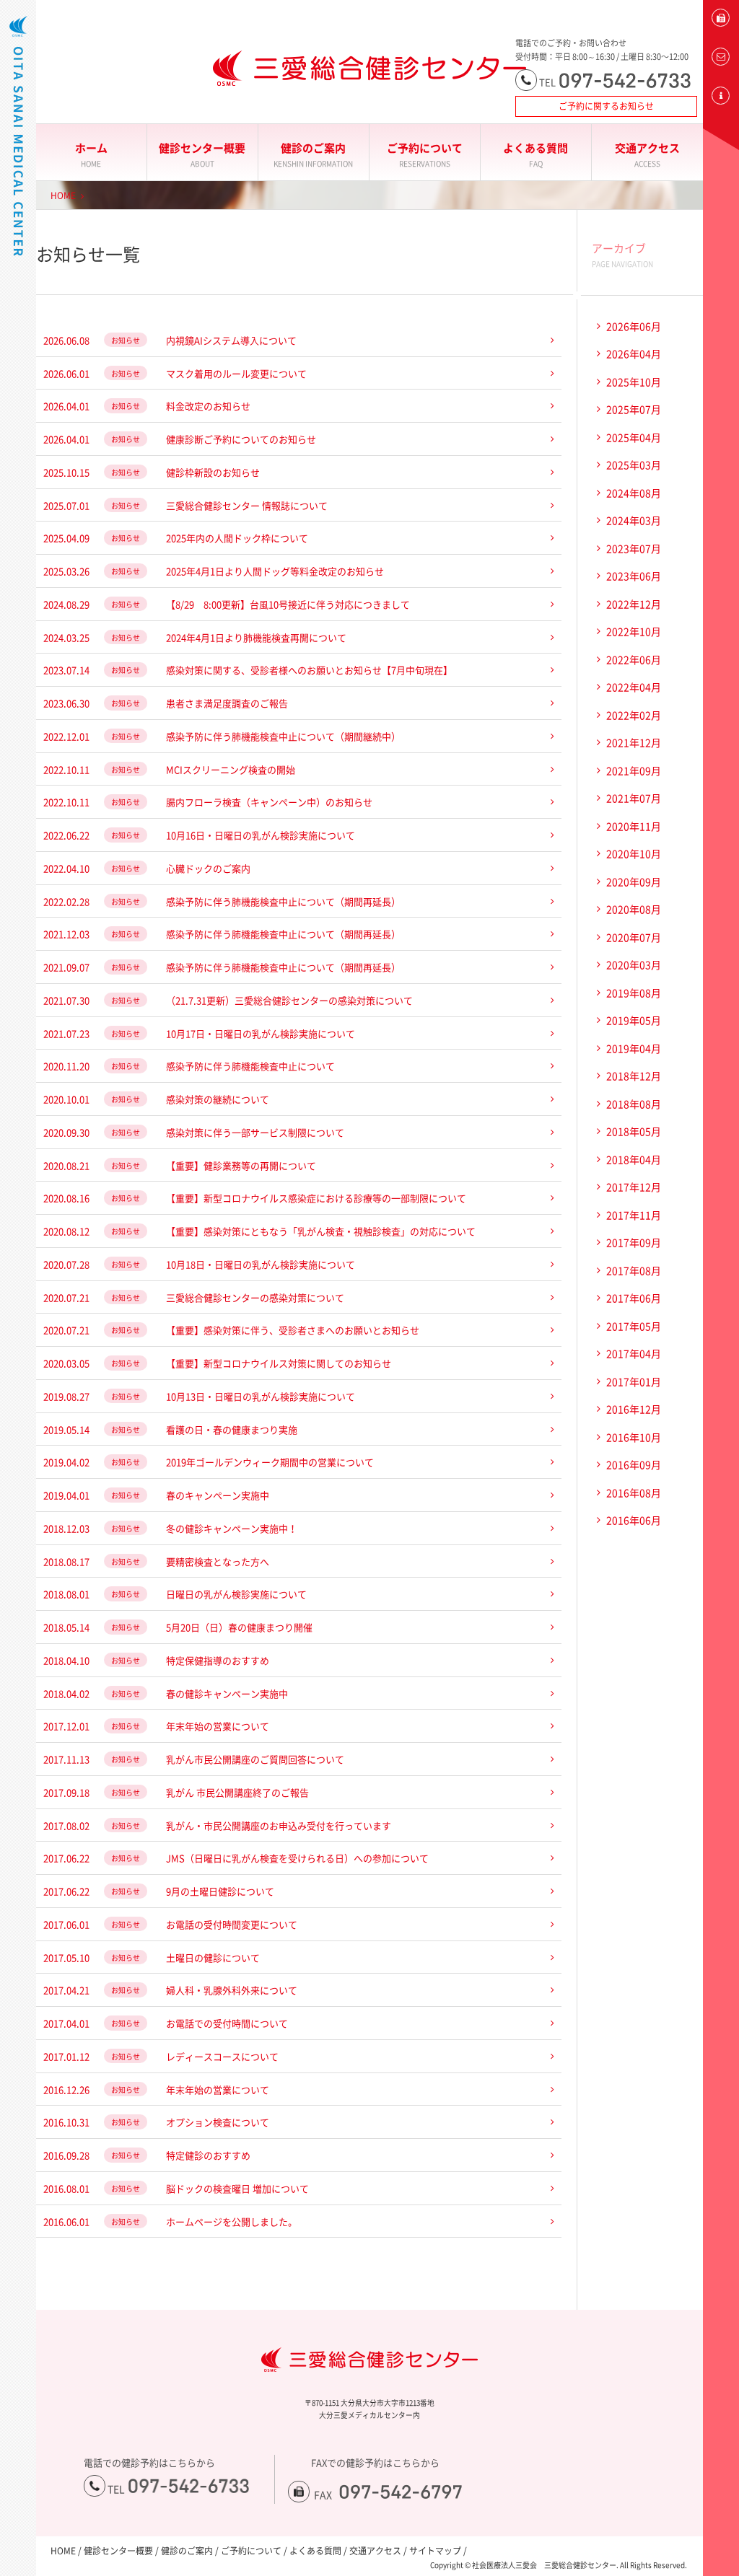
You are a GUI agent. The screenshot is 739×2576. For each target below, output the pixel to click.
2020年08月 (634, 909)
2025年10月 (634, 382)
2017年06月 (634, 1298)
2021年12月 (634, 742)
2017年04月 (634, 1353)
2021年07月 (634, 798)
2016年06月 (634, 1520)
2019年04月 (634, 1048)
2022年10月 (634, 631)
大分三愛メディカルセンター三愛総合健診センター (369, 69)
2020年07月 (634, 937)
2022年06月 (634, 659)
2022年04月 (634, 687)
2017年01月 (634, 1381)
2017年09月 (634, 1242)
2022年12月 (634, 604)
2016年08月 (634, 1493)
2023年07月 (634, 548)
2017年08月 (634, 1270)
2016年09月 (634, 1464)
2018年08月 (634, 1104)
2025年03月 (634, 465)
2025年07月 (634, 409)
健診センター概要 (202, 154)
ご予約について (425, 154)
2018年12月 (634, 1076)
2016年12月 (634, 1409)
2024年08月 (634, 493)
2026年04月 (634, 353)
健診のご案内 (313, 154)
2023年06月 (634, 576)
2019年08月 (634, 993)
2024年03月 (634, 520)
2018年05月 (634, 1131)
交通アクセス (647, 154)
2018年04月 (634, 1159)
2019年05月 (634, 1020)
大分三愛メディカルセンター (18, 189)
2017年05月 (634, 1326)
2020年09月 (634, 882)
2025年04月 (634, 437)
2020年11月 (634, 826)
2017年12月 (634, 1187)
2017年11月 (634, 1215)
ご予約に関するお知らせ (606, 106)
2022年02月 (634, 715)
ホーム (91, 154)
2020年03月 (634, 964)
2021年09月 (634, 770)
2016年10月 (634, 1437)
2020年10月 (634, 853)
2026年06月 (634, 326)
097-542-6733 (625, 80)
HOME (63, 195)
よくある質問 (535, 154)
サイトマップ (435, 2551)
